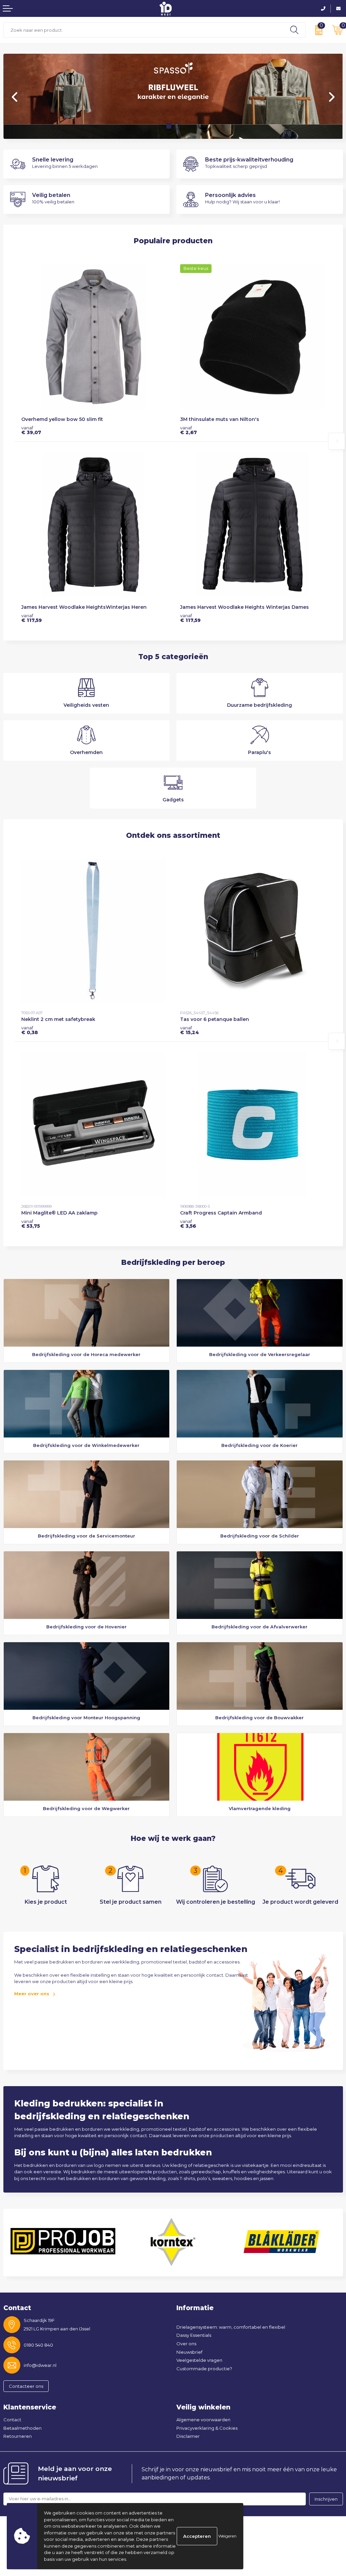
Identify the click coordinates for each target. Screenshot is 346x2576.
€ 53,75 (31, 1224)
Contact (12, 2420)
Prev (15, 97)
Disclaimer (188, 2436)
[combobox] (144, 30)
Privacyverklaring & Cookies (207, 2428)
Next (331, 97)
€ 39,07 (31, 430)
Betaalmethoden (22, 2428)
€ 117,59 (32, 618)
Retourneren (18, 2436)
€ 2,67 (189, 430)
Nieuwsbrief (189, 2352)
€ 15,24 (190, 1030)
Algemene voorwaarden (203, 2420)
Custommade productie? (204, 2369)
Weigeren (227, 2536)
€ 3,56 (188, 1224)
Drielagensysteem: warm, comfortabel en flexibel (231, 2327)
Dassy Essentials (194, 2335)
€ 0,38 (30, 1030)
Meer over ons (32, 1994)
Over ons (186, 2344)
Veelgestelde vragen (199, 2360)
